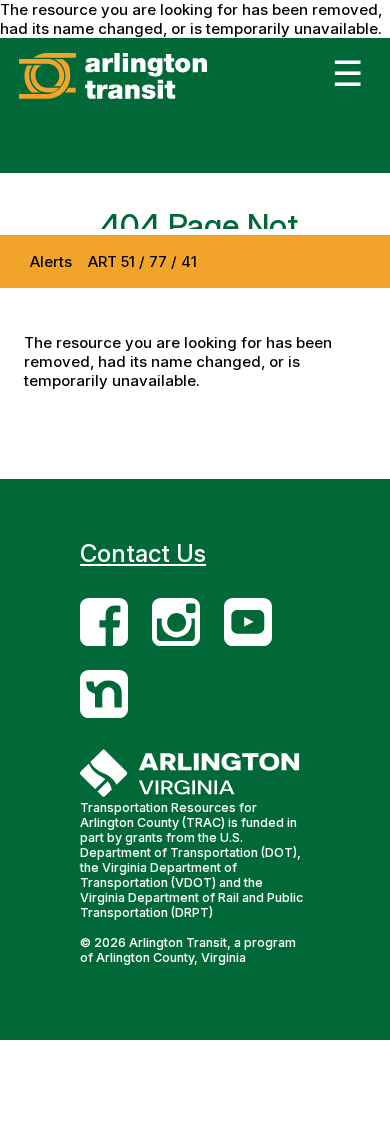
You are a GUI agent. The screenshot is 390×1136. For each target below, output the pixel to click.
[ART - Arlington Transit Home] (143, 98)
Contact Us (143, 553)
